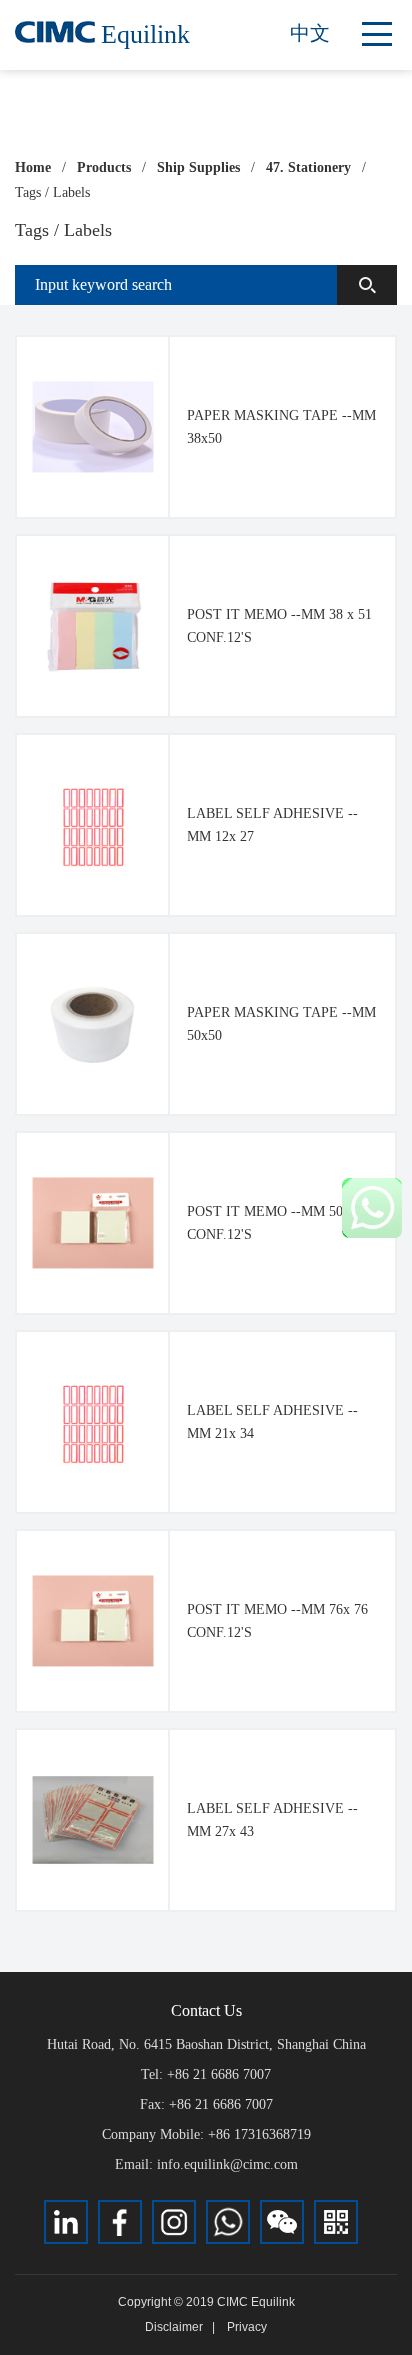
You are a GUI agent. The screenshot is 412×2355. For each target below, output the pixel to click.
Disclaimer (174, 2327)
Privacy (247, 2327)
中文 (310, 33)
